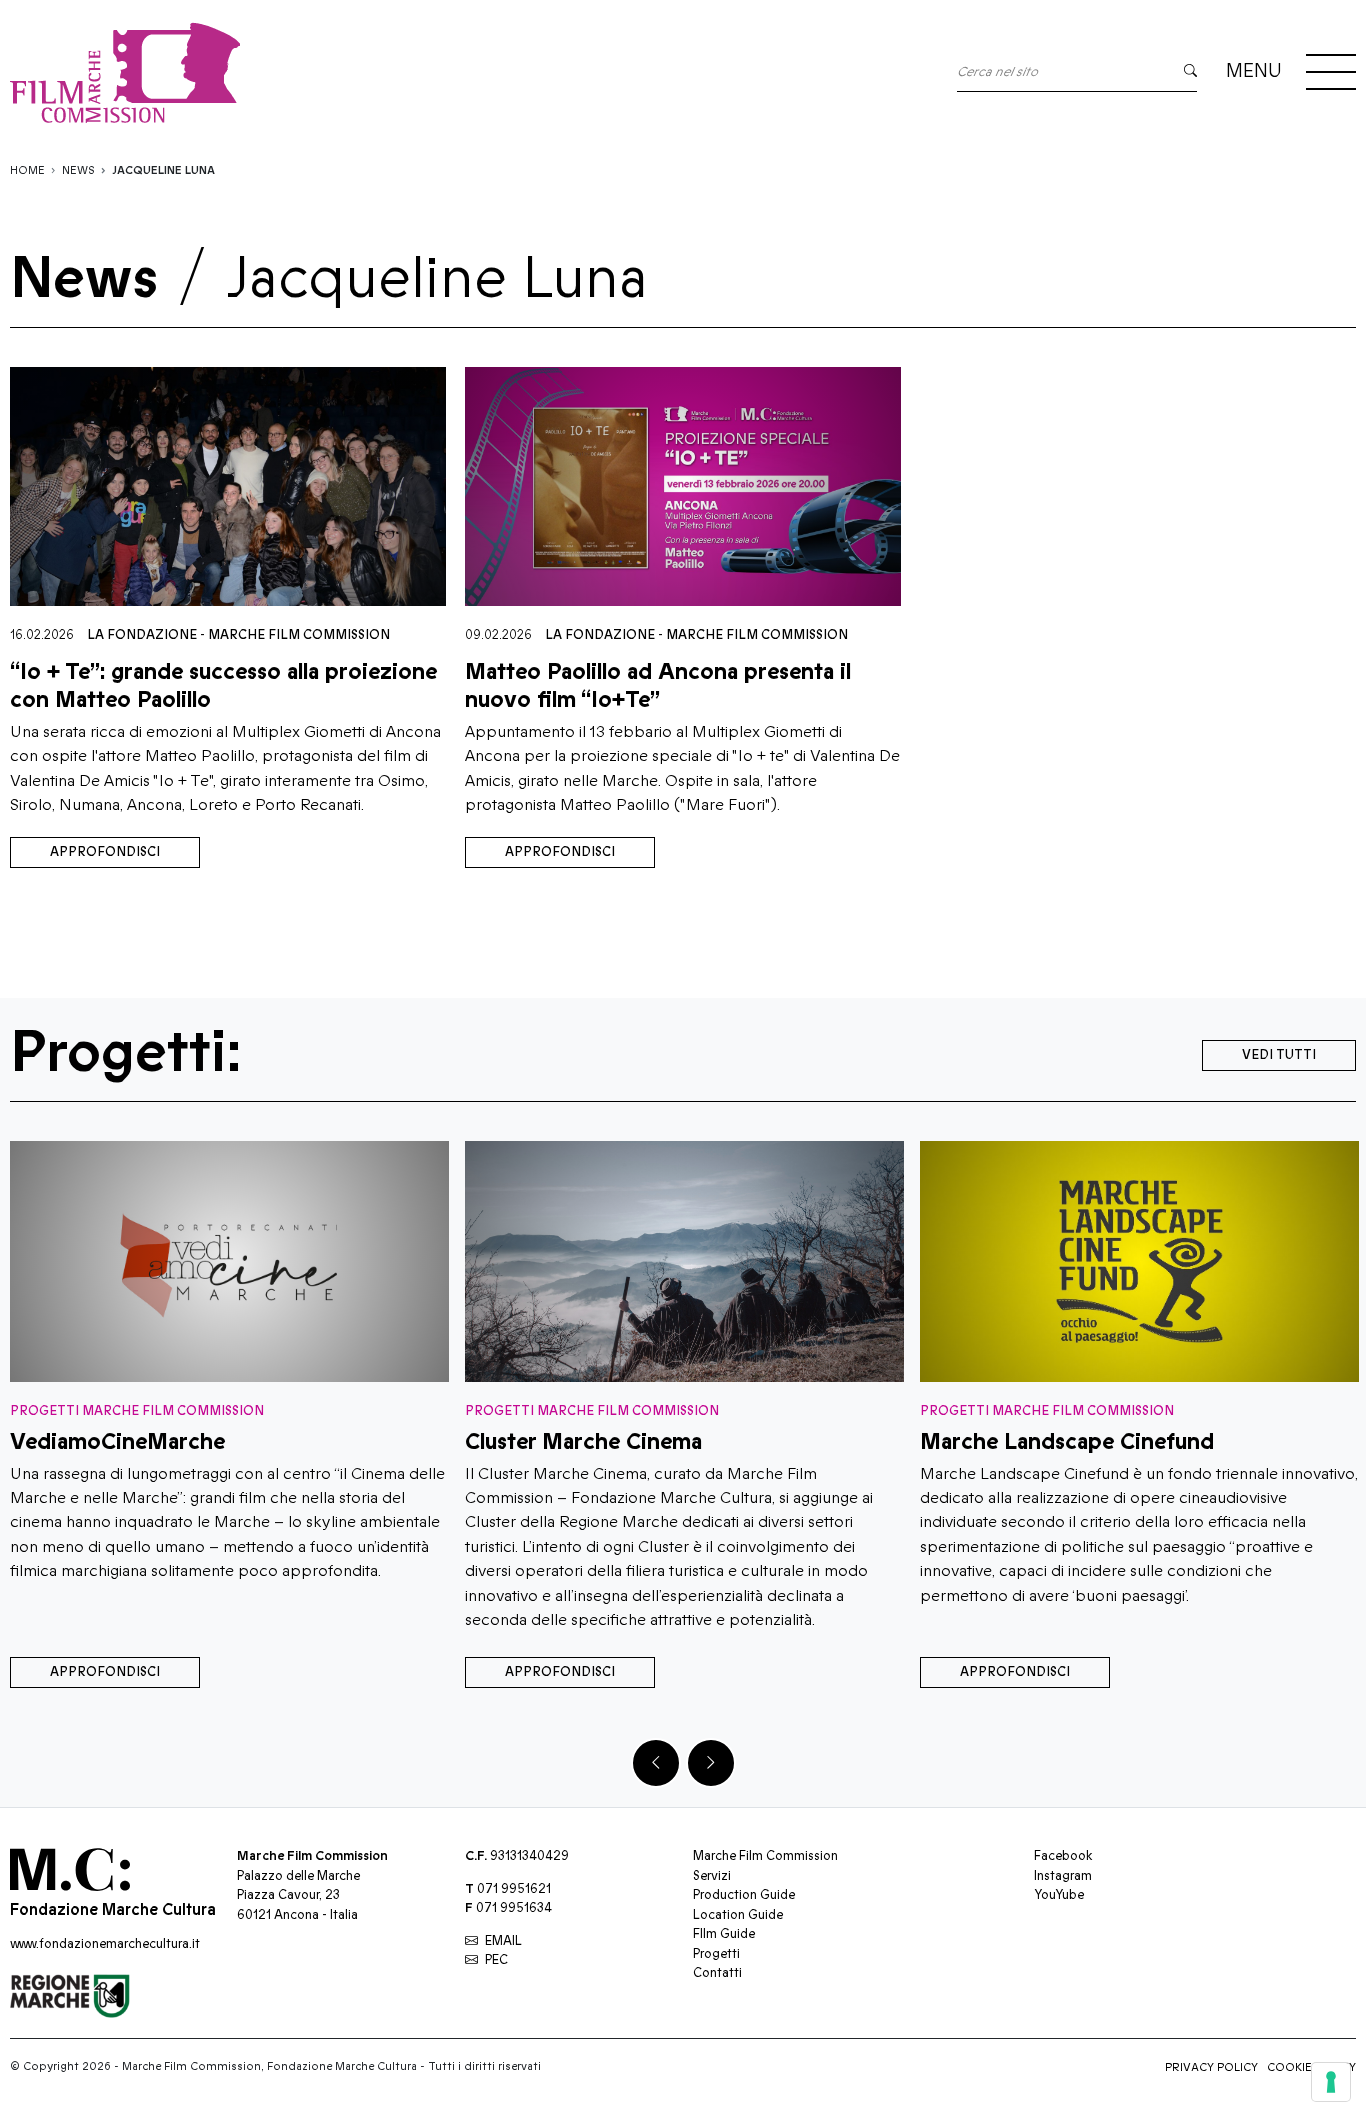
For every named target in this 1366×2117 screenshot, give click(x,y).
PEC (496, 1960)
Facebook (1063, 1856)
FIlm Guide (724, 1934)
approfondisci (105, 852)
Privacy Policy (1211, 2067)
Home (27, 170)
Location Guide (738, 1915)
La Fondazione (142, 635)
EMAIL (503, 1941)
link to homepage (310, 72)
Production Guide (744, 1895)
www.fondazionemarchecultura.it (105, 1944)
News (78, 170)
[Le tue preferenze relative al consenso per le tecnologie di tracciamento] (1331, 2082)
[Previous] (656, 1763)
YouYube (1059, 1895)
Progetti (716, 1954)
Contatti (717, 1973)
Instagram (1063, 1876)
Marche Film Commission (299, 635)
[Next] (711, 1763)
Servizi (712, 1876)
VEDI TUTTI (1279, 1055)
